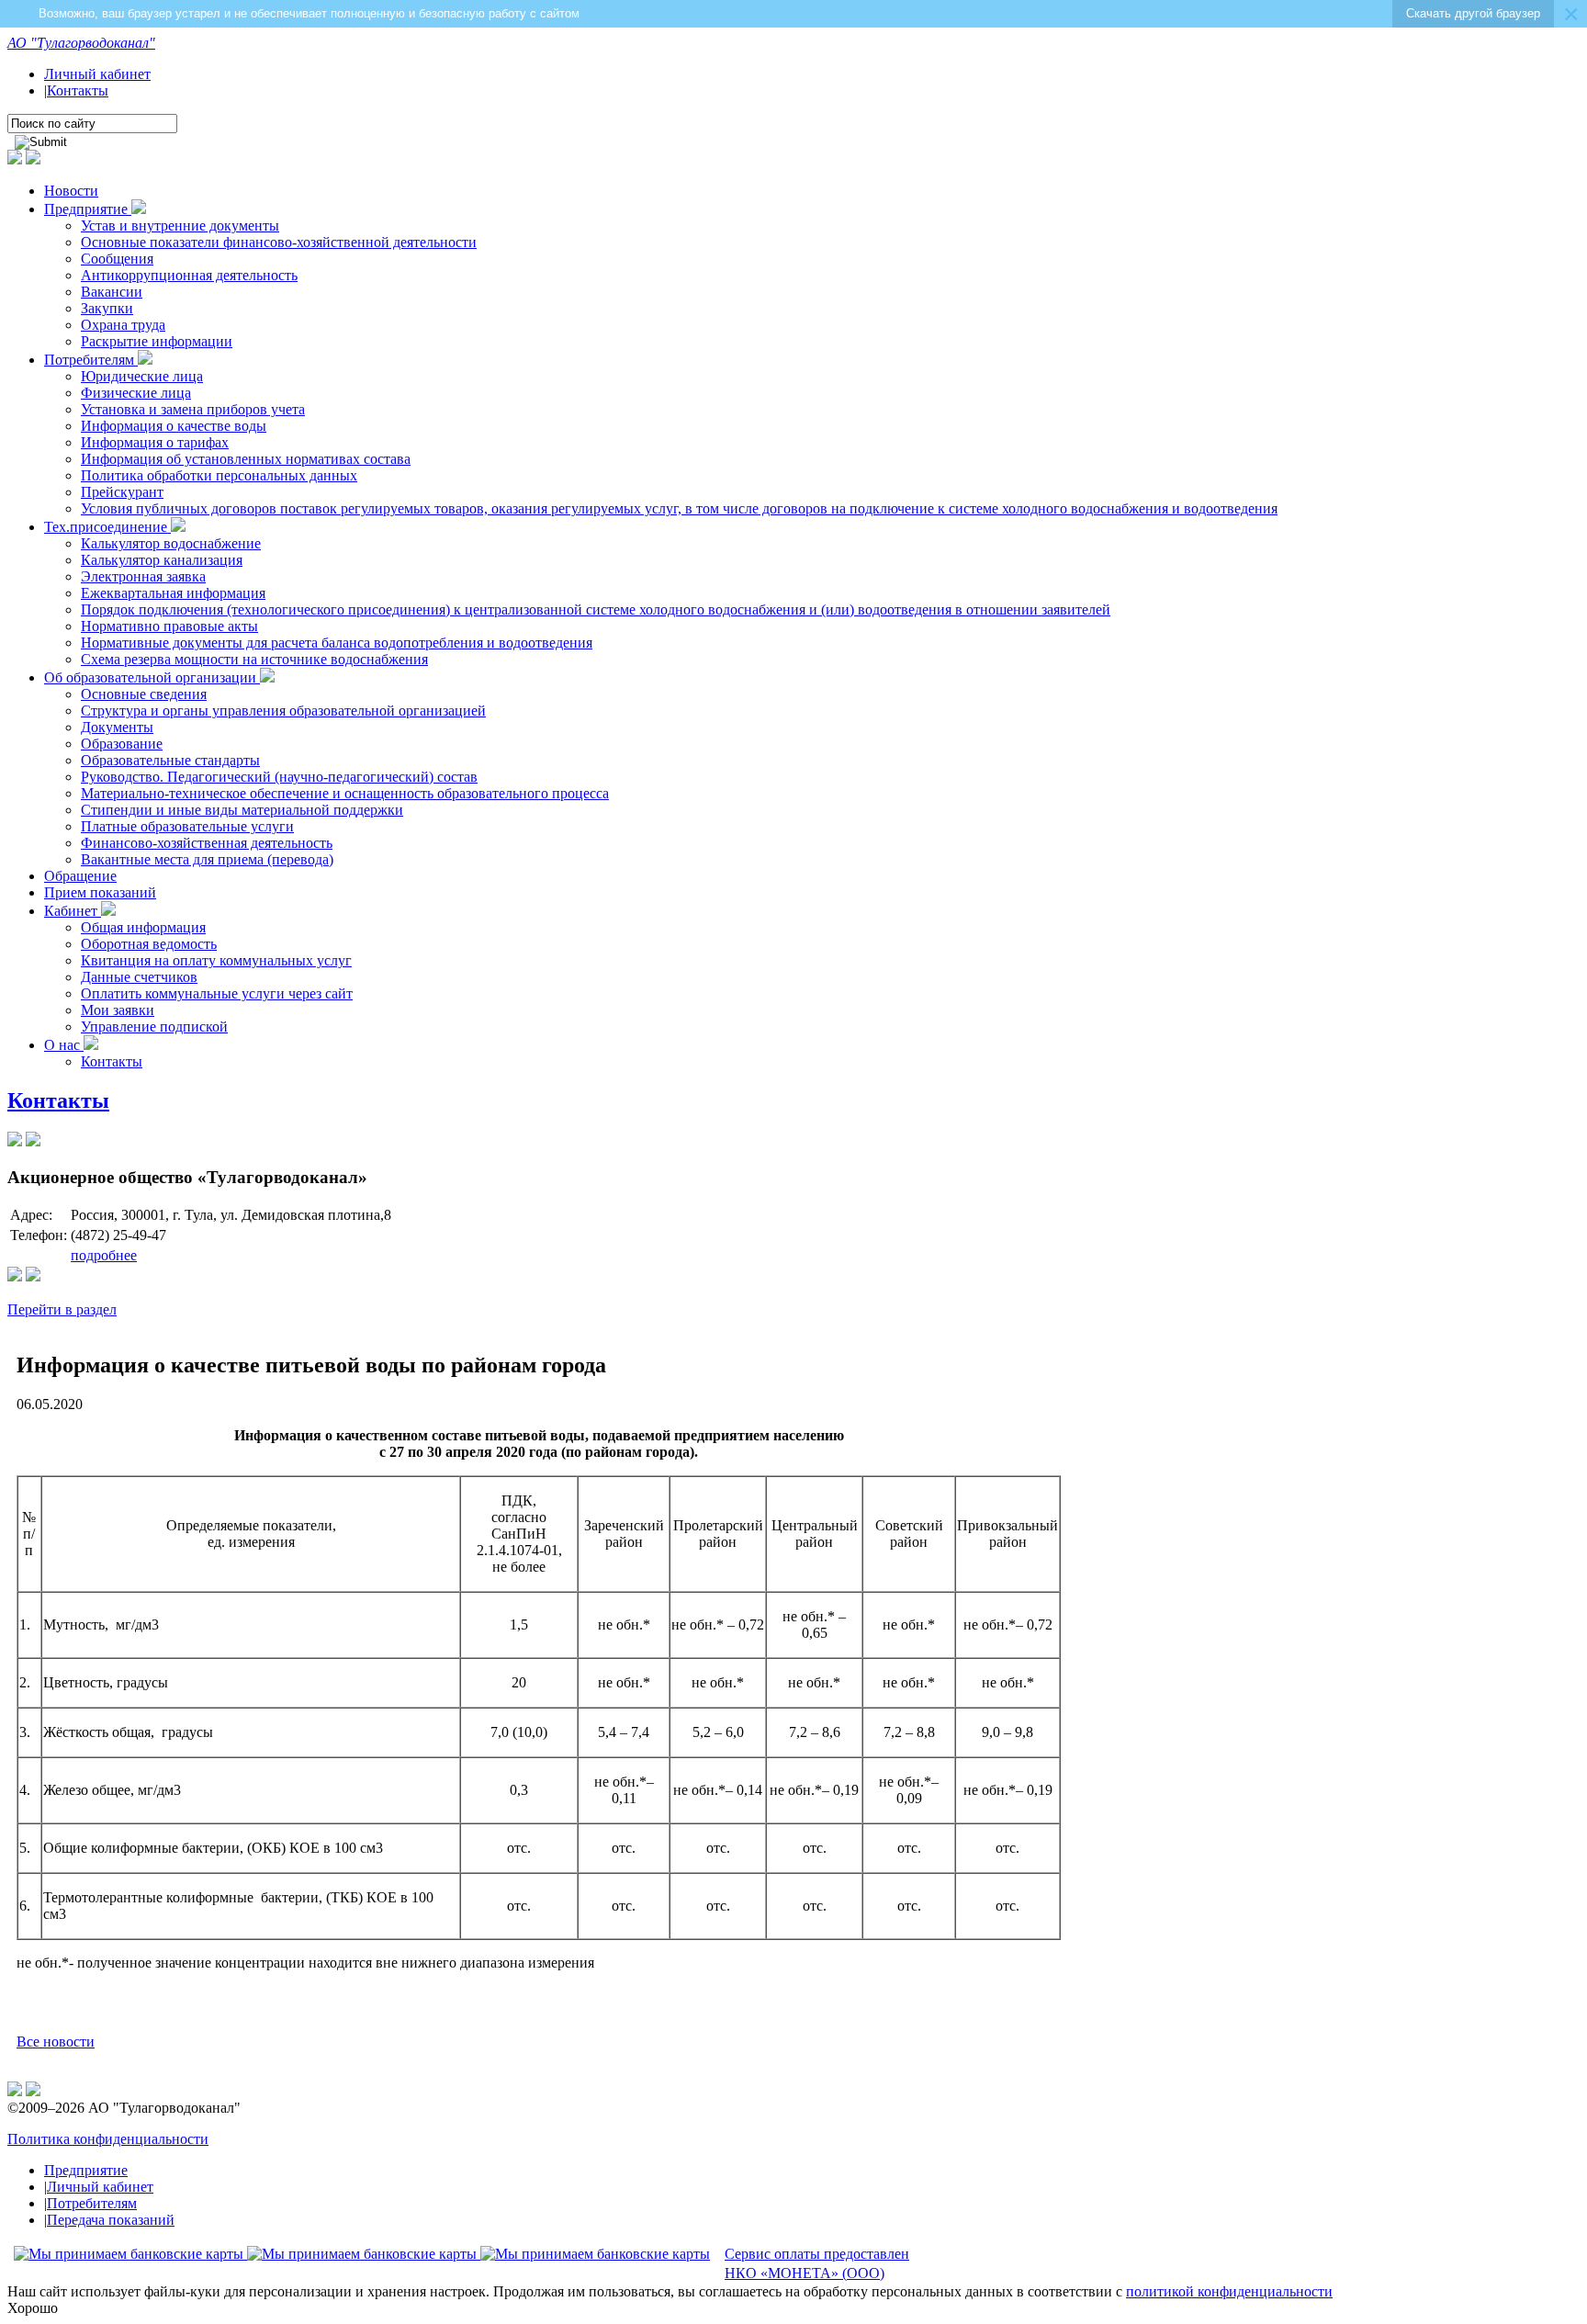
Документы (117, 727)
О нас (64, 1045)
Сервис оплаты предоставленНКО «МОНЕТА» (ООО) (817, 2263)
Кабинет (73, 911)
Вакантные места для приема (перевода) (207, 859)
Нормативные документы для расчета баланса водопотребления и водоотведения (337, 643)
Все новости (56, 2042)
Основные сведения (144, 694)
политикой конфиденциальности (1229, 2291)
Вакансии (112, 292)
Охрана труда (123, 325)
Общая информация (143, 927)
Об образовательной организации (152, 677)
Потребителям (91, 360)
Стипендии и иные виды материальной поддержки (242, 810)
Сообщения (117, 259)
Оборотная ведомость (149, 944)
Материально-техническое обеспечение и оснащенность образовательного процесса (345, 793)
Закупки (107, 308)
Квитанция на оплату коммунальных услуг (216, 960)
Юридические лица (142, 376)
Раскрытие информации (157, 341)
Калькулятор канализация (162, 560)
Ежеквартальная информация (173, 593)
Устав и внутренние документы (180, 226)
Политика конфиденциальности (108, 2139)
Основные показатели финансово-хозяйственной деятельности (279, 242)
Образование (122, 744)
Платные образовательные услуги (187, 826)
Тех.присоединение (107, 527)
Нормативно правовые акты (169, 626)
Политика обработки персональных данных (219, 475)
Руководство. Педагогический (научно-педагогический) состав (279, 777)
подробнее (104, 1255)
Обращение (80, 876)
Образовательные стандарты (170, 760)
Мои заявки (118, 1010)
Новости (71, 191)
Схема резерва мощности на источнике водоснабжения (254, 659)
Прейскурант (122, 492)
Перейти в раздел (62, 1309)
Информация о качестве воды (174, 426)
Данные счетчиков (139, 977)
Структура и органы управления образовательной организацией (283, 711)
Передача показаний (111, 2220)
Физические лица (136, 393)
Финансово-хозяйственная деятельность (207, 843)
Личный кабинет (97, 74)
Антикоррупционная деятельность (189, 275)
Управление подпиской (154, 1027)
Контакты (78, 90)
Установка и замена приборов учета (193, 409)
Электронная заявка (143, 576)
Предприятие (88, 209)
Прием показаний (100, 892)
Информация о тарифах (155, 442)
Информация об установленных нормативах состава (246, 459)
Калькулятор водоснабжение (171, 543)
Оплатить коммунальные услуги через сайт (217, 993)
